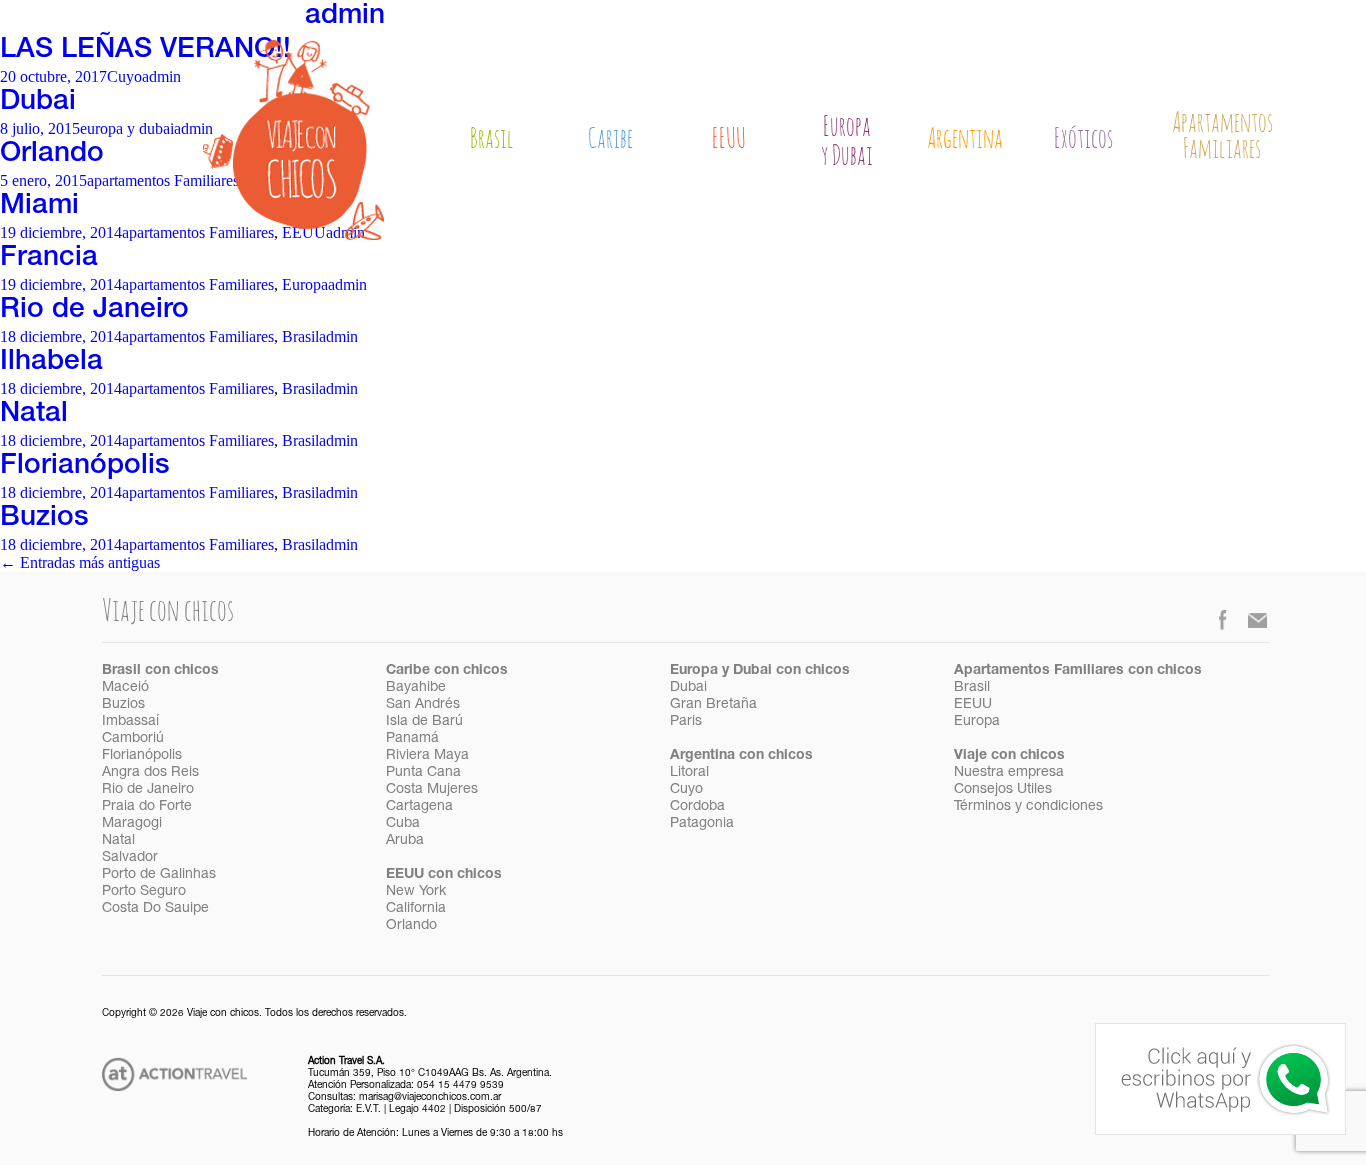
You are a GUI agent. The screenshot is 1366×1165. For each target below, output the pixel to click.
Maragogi (132, 824)
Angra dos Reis (150, 773)
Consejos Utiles (1003, 790)
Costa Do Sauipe (155, 909)
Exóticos (1083, 139)
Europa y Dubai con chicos (760, 671)
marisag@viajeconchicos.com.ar (430, 1098)
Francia (49, 259)
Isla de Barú (424, 722)
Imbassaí (130, 722)
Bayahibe (416, 688)
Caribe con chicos (447, 671)
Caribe (610, 139)
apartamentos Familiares (163, 180)
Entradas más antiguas (80, 562)
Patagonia (702, 824)
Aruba (405, 841)
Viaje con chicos (1009, 756)
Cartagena (419, 807)
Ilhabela (51, 363)
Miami (39, 207)
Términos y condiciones (1028, 807)
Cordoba (697, 807)
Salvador (130, 858)
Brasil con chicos (160, 671)
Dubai (38, 103)
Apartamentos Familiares (1222, 137)
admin (345, 17)
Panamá (412, 739)
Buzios (44, 519)
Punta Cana (423, 773)
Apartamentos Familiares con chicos (1078, 671)
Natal (34, 415)
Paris (686, 722)
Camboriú (133, 739)
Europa (305, 284)
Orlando (52, 155)
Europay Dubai (847, 142)
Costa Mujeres (432, 790)
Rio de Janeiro (94, 311)
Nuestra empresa (1009, 773)
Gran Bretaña (713, 705)
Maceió (125, 688)
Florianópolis (85, 467)
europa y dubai (127, 128)
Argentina (965, 139)
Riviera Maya (427, 756)
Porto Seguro (144, 892)
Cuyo (124, 76)
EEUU (729, 139)
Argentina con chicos (741, 756)
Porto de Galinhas (159, 875)
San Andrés (423, 705)
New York (416, 892)
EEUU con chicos (444, 875)
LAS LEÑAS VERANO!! (145, 51)
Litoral (689, 773)
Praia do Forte (147, 807)
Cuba (403, 824)
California (416, 909)
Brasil (492, 139)
